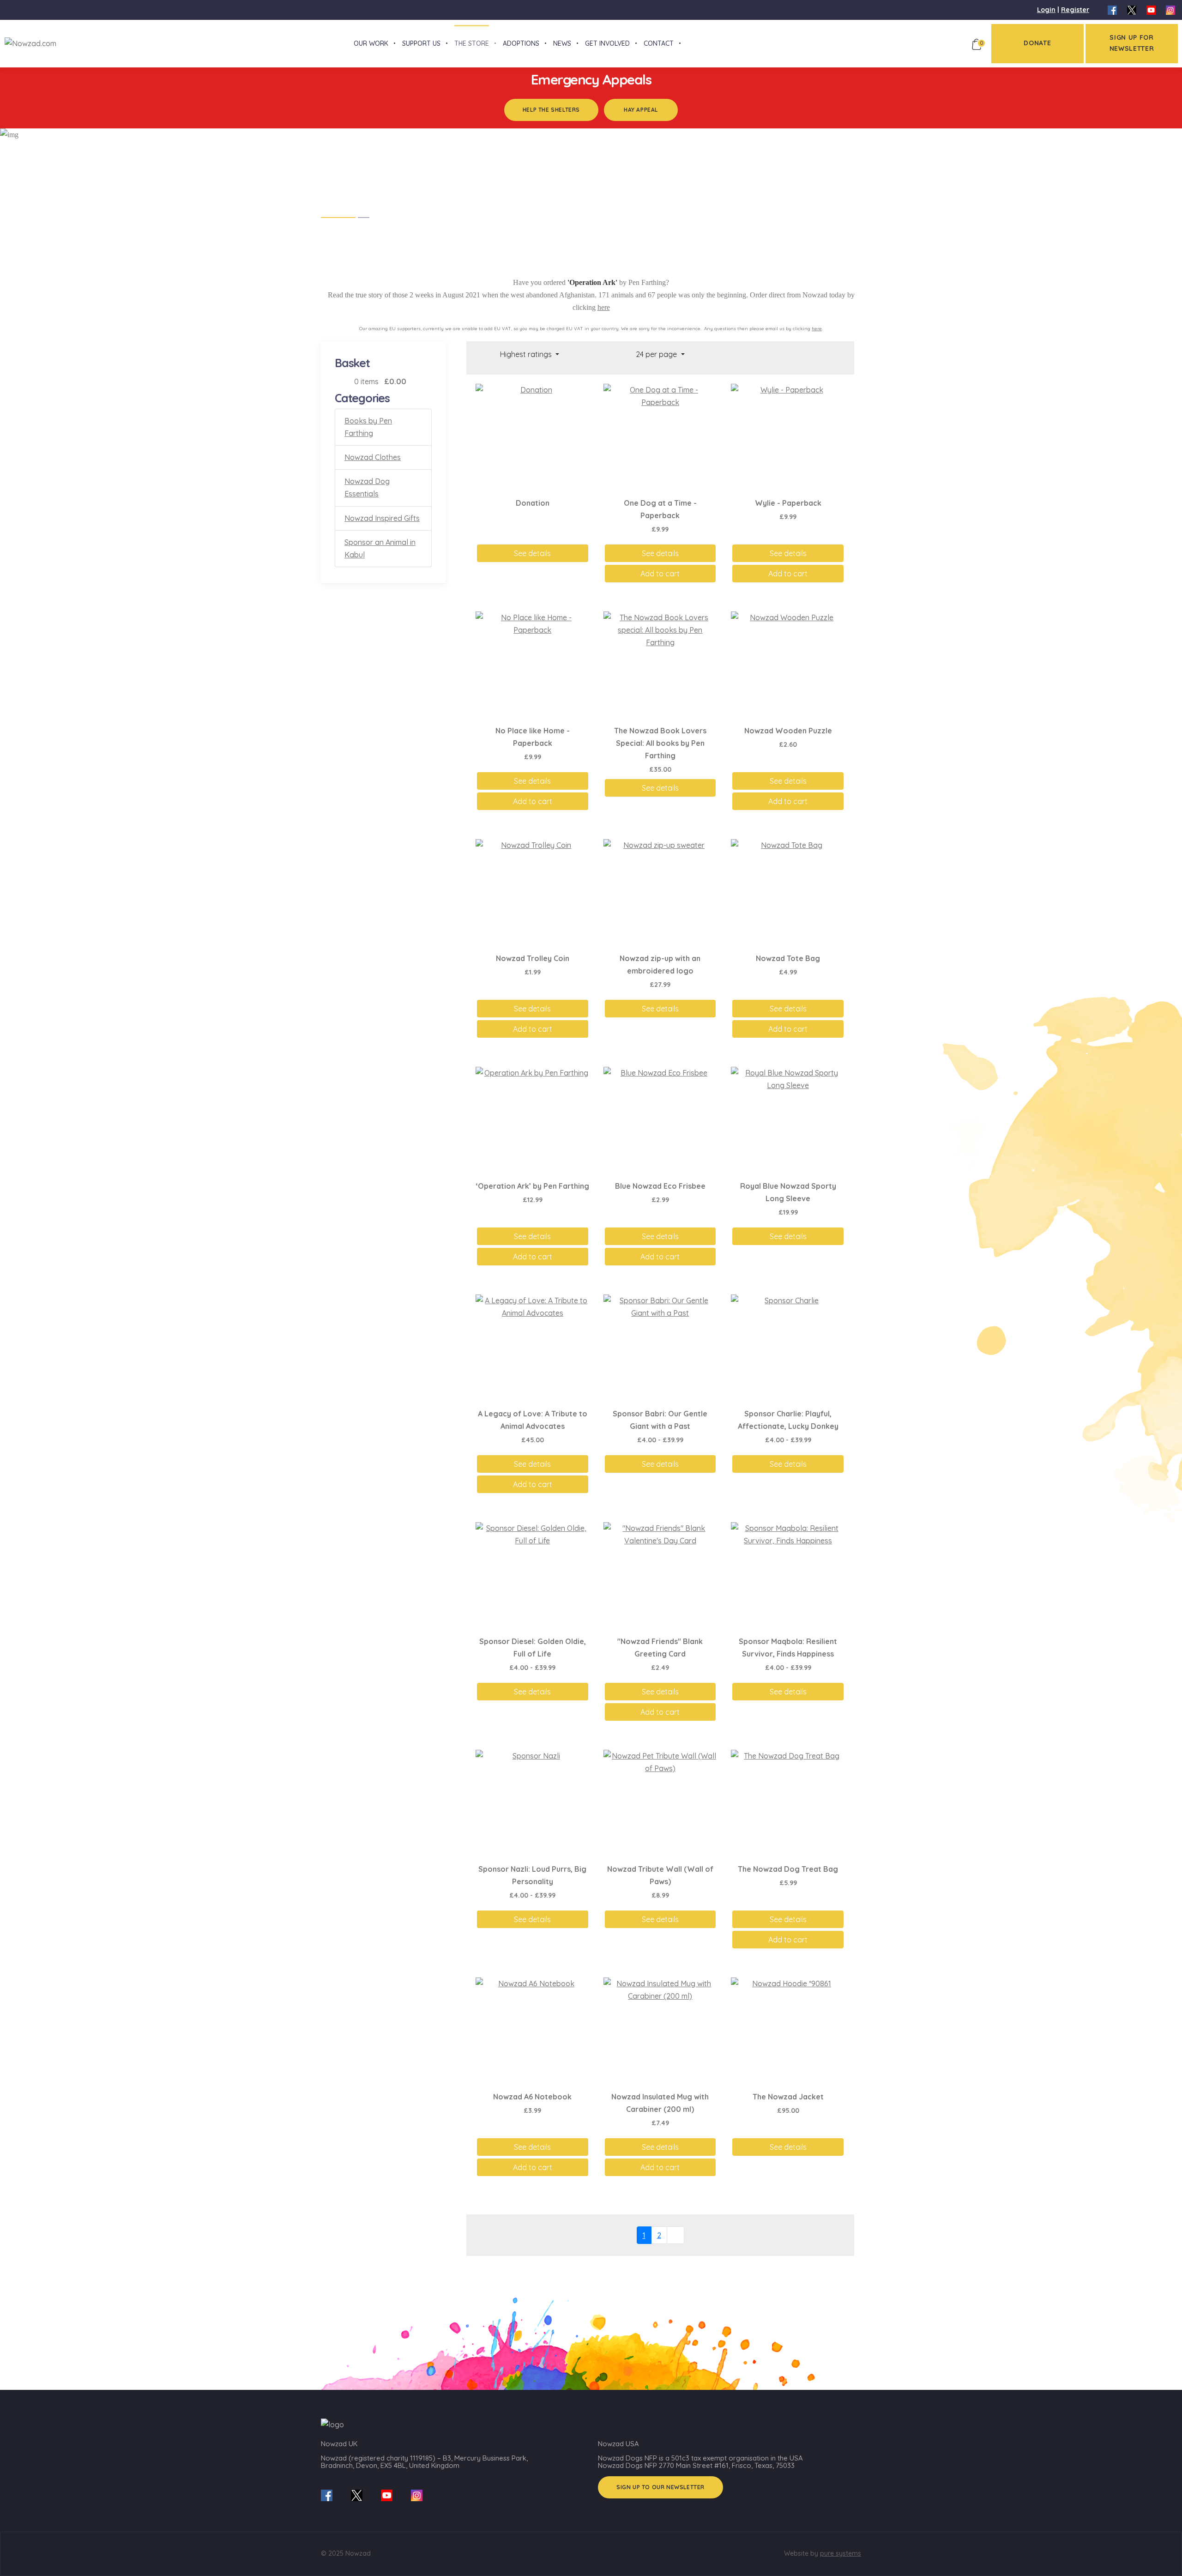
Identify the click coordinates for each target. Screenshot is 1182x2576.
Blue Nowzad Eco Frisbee (660, 1186)
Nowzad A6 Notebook (532, 2097)
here (604, 307)
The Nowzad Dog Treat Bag (788, 1869)
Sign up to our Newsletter (660, 2487)
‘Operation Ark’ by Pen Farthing (533, 1186)
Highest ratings (527, 354)
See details (532, 553)
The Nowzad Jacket (788, 2097)
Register (1075, 10)
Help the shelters (551, 110)
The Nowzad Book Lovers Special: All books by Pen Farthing (660, 743)
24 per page (657, 354)
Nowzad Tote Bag (788, 958)
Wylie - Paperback (788, 503)
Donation (533, 503)
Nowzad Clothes (373, 457)
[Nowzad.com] (28, 43)
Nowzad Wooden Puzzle (788, 731)
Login (1046, 10)
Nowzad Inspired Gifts (382, 518)
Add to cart (660, 574)
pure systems (841, 2553)
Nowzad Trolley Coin (533, 958)
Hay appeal (641, 110)
